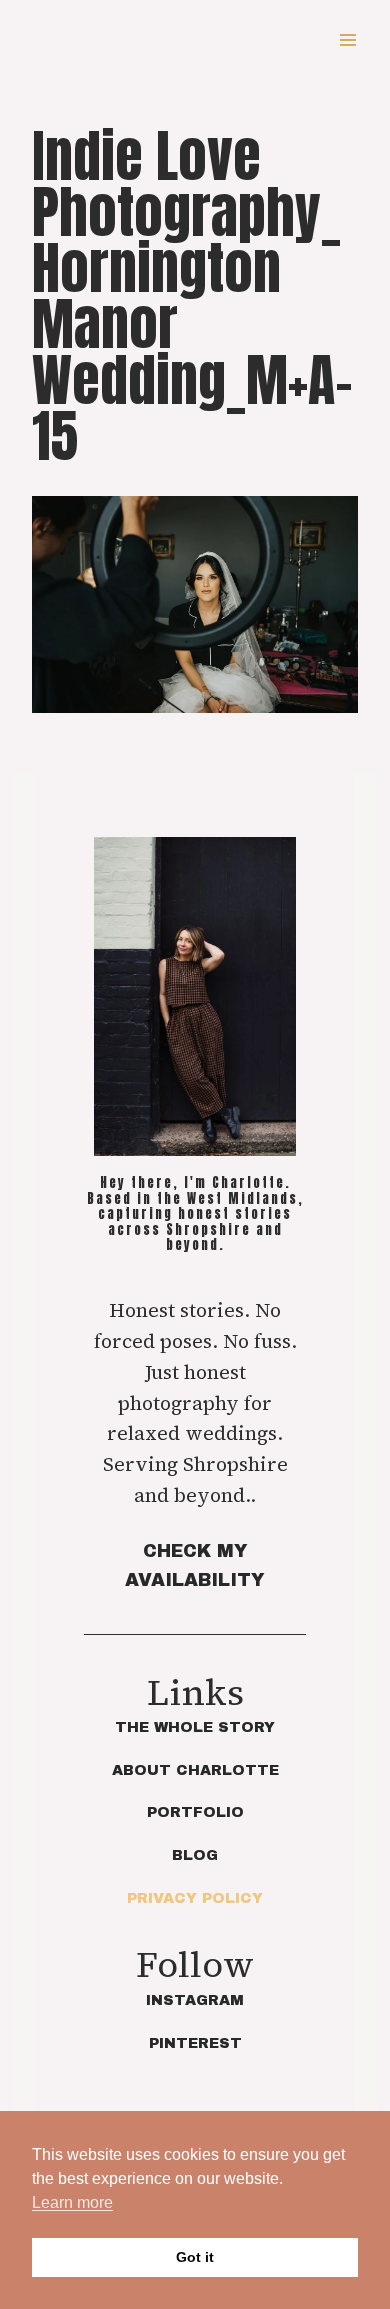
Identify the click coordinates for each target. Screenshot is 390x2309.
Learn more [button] (72, 2202)
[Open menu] (347, 39)
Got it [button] (195, 2257)
